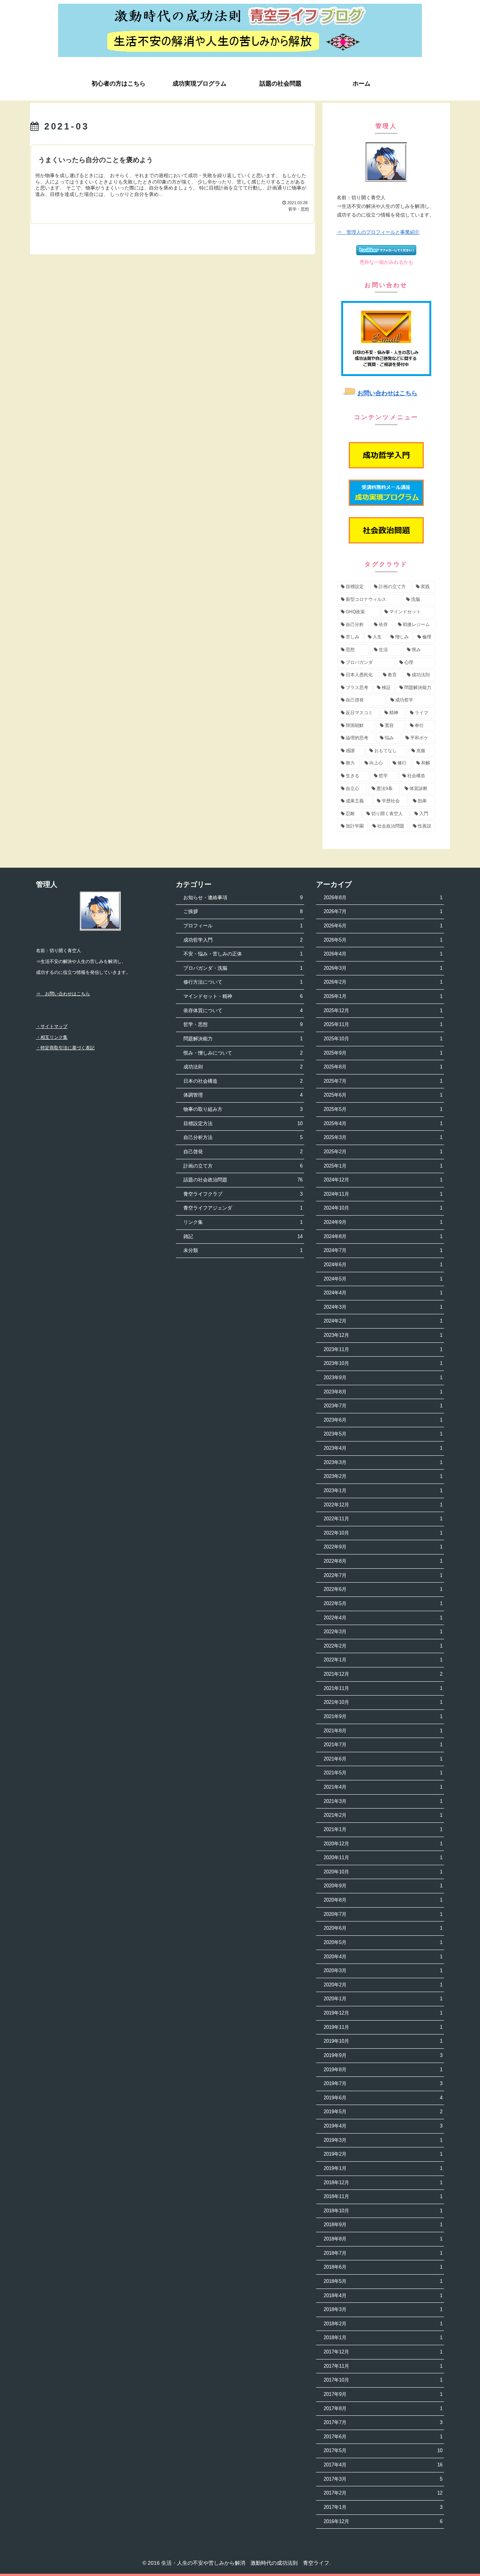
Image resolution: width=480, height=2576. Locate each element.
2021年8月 (383, 1731)
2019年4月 (383, 2126)
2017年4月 (383, 2465)
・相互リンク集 (52, 1037)
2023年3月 (383, 1462)
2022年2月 (383, 1646)
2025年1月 (383, 1166)
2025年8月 (383, 1067)
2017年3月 (383, 2479)
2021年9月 (383, 1716)
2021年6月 (383, 1759)
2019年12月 (383, 2013)
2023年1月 (383, 1490)
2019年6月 (383, 2098)
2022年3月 (383, 1632)
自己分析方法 (243, 1137)
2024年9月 (383, 1222)
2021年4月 (383, 1787)
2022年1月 (383, 1660)
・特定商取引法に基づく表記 (65, 1048)
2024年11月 (383, 1194)
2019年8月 (383, 2070)
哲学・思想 (243, 1024)
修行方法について (243, 982)
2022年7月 (383, 1575)
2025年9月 (383, 1053)
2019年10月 (383, 2041)
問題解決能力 (243, 1039)
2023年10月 (383, 1363)
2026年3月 (383, 968)
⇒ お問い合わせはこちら (63, 994)
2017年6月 (383, 2437)
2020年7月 (383, 1914)
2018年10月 (383, 2211)
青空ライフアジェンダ (243, 1208)
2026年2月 (383, 982)
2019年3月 (383, 2140)
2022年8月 (383, 1561)
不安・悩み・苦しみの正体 (243, 954)
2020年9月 (383, 1886)
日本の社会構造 (243, 1081)
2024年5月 (383, 1279)
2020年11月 (383, 1858)
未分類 (243, 1250)
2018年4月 (383, 2295)
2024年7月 (383, 1250)
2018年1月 (383, 2338)
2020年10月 (383, 1872)
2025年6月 (383, 1095)
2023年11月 (383, 1349)
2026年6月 (383, 926)
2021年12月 (383, 1674)
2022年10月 (383, 1533)
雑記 (243, 1236)
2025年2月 (383, 1152)
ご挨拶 (243, 911)
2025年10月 (383, 1039)
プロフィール (243, 926)
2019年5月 (383, 2112)
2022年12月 (383, 1505)
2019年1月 (383, 2168)
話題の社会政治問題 (243, 1180)
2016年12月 (383, 2521)
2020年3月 (383, 1970)
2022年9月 (383, 1547)
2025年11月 (383, 1024)
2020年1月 (383, 1999)
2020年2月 (383, 1985)
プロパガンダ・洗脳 (243, 968)
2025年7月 (383, 1081)
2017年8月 (383, 2408)
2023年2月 (383, 1476)
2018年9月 (383, 2225)
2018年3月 (383, 2309)
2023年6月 (383, 1420)
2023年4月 (383, 1448)
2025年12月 (383, 1010)
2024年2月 (383, 1321)
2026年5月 (383, 940)
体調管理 (243, 1095)
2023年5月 (383, 1434)
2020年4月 (383, 1957)
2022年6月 (383, 1589)
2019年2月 (383, 2154)
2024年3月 (383, 1307)
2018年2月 (383, 2324)
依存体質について (243, 1010)
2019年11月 (383, 2027)
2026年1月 (383, 996)
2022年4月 (383, 1618)
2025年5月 (383, 1109)
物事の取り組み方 (243, 1109)
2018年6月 (383, 2267)
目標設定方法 (243, 1123)
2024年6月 (383, 1265)
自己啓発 (243, 1152)
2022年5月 (383, 1603)
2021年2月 (383, 1815)
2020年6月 (383, 1928)
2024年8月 (383, 1236)
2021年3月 (383, 1801)
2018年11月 (383, 2196)
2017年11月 (383, 2366)
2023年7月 (383, 1406)
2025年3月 (383, 1137)
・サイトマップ (52, 1026)
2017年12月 (383, 2352)
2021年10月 (383, 1702)
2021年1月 (383, 1829)
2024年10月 (383, 1208)
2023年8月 (383, 1392)
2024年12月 (383, 1180)
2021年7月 (383, 1745)
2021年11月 (383, 1688)
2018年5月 (383, 2281)
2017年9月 (383, 2394)
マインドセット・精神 (243, 996)
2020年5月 (383, 1942)
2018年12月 (383, 2183)
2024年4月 (383, 1293)
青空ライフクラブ (243, 1194)
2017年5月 (383, 2450)
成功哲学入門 (243, 940)
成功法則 (243, 1067)
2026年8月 (383, 898)
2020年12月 (383, 1844)
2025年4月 (383, 1123)
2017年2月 (383, 2493)
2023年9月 (383, 1378)
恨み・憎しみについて (243, 1053)
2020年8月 (383, 1900)
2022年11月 (383, 1519)
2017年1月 (383, 2507)
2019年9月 (383, 2055)
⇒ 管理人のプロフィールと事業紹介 (378, 232)
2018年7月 (383, 2253)
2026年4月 (383, 954)
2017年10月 (383, 2380)
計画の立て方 (243, 1166)
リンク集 (243, 1222)
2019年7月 (383, 2083)
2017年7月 (383, 2422)
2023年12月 (383, 1335)
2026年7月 (383, 911)
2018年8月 (383, 2239)
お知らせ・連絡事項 (243, 898)
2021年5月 (383, 1773)
